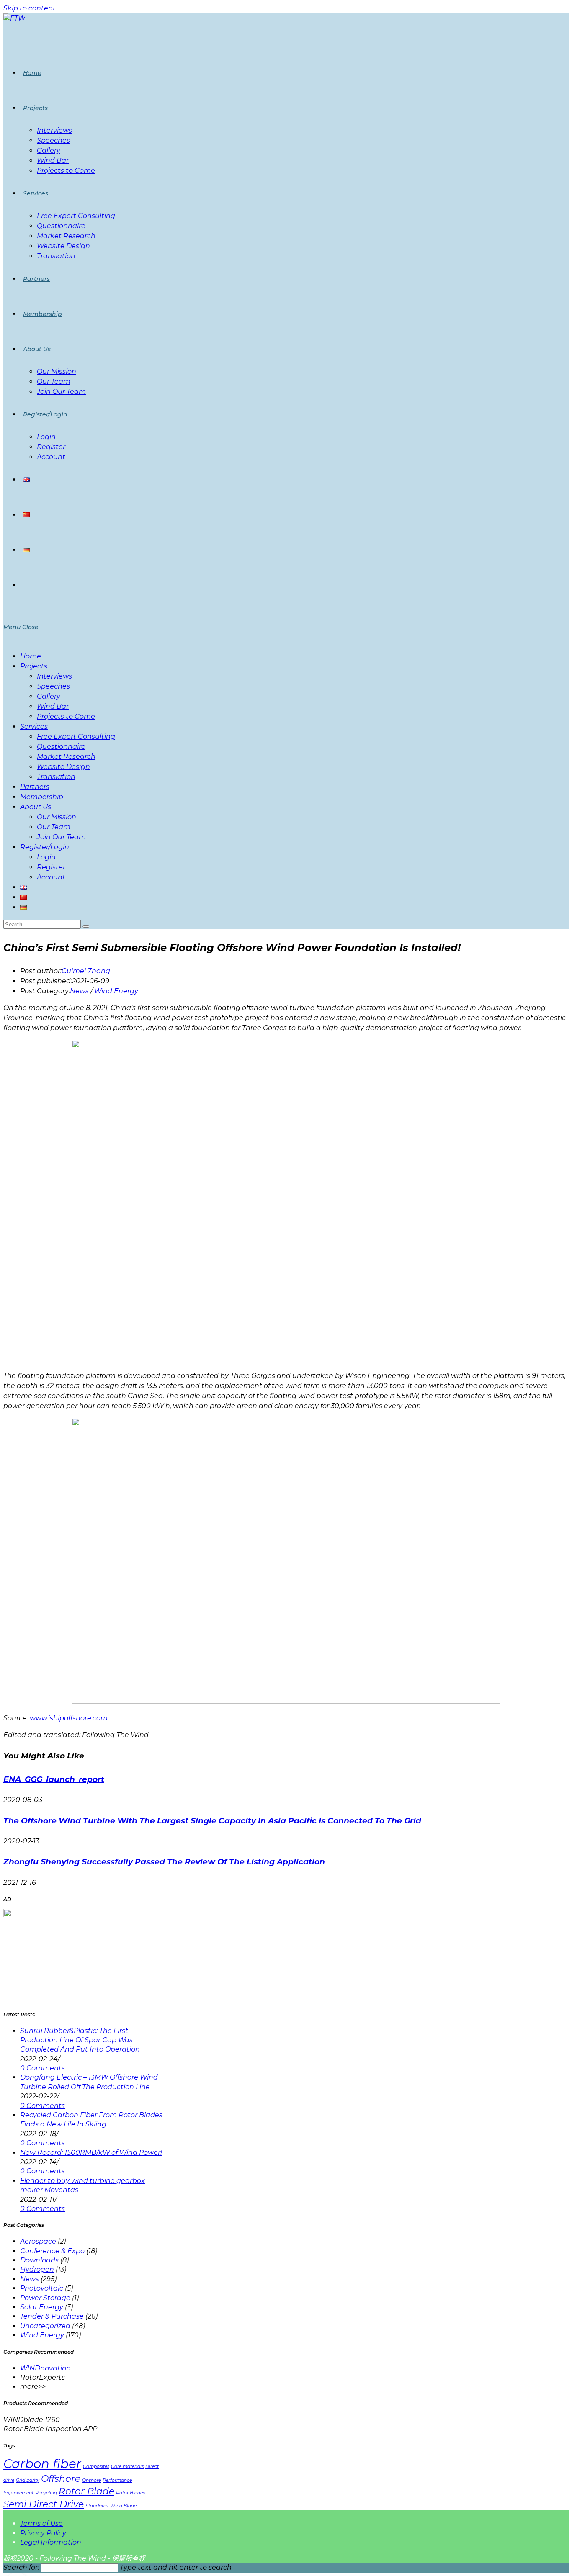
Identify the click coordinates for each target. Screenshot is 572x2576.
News (79, 991)
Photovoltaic (42, 2288)
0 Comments (43, 2068)
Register (51, 867)
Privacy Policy (43, 2533)
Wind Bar (53, 706)
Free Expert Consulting (76, 737)
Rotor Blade (86, 2491)
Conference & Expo (52, 2251)
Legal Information (51, 2542)
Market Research (66, 757)
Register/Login (45, 847)
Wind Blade (123, 2506)
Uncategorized (45, 2326)
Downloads (39, 2260)
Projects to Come (66, 716)
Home (31, 656)
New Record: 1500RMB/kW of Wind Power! (91, 2153)
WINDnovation (45, 2368)
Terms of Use (41, 2523)
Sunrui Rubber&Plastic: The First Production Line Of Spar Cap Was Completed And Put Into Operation (80, 2040)
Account (51, 877)
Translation (56, 777)
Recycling (46, 2493)
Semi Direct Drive (44, 2504)
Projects (34, 666)
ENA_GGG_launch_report (54, 1779)
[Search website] (23, 585)
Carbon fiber (42, 2464)
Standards (97, 2506)
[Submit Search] (86, 926)
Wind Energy (116, 991)
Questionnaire (61, 747)
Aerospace (38, 2241)
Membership (42, 797)
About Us (36, 807)
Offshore (61, 2478)
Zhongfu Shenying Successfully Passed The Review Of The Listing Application (164, 1862)
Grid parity (28, 2480)
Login (46, 857)
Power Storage (45, 2298)
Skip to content (30, 8)
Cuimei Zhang (86, 971)
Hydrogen (37, 2269)
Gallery (49, 696)
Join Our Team (61, 837)
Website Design (63, 767)
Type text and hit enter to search (176, 2567)
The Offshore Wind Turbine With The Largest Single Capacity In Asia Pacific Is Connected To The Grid (212, 1821)
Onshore (91, 2480)
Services (34, 726)
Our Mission (57, 817)
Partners (35, 787)
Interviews (54, 676)
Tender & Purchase (52, 2316)
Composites (96, 2467)
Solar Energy (42, 2307)
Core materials (127, 2467)
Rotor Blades (130, 2493)
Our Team (54, 827)
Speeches (53, 686)
